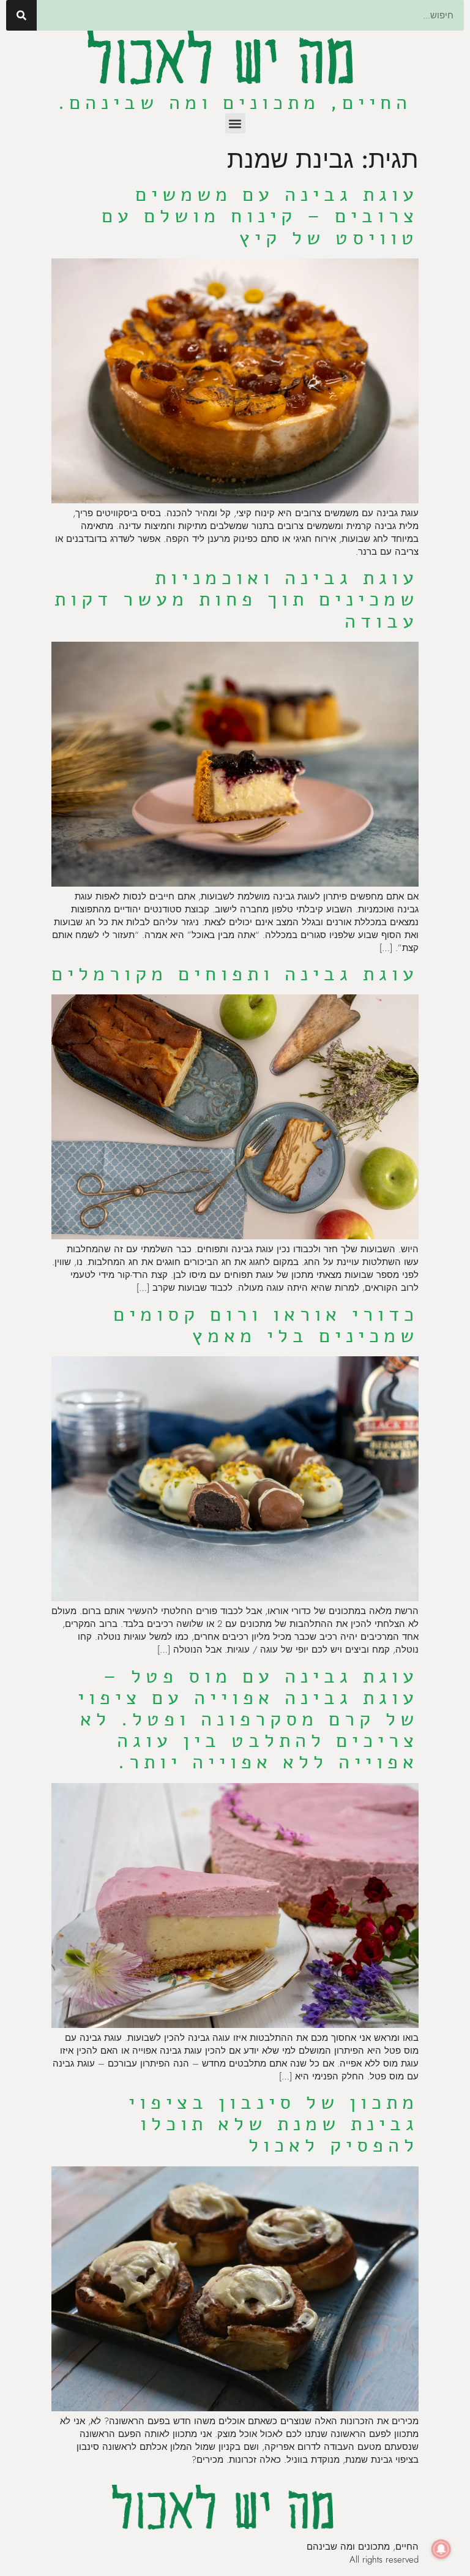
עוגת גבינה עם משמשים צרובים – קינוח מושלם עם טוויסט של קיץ (260, 216)
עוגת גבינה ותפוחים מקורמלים (235, 974)
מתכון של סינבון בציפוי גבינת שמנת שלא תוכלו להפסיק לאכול (274, 2124)
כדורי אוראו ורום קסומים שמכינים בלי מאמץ (266, 1325)
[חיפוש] (21, 15)
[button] (235, 123)
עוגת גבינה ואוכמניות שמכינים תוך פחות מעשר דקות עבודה (237, 599)
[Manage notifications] (441, 2549)
